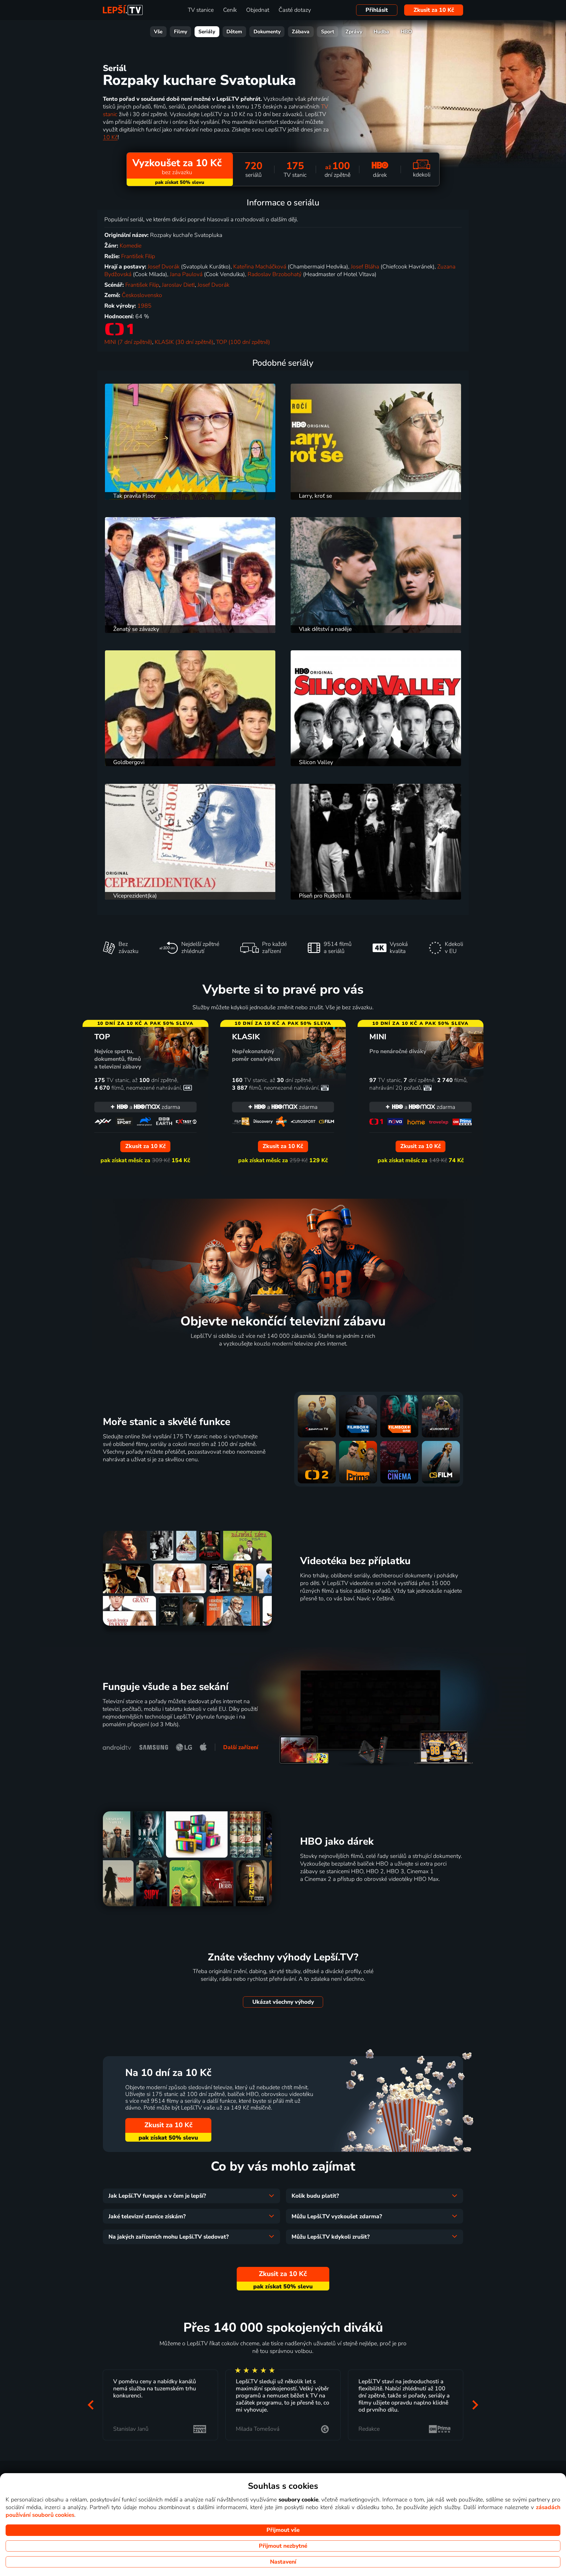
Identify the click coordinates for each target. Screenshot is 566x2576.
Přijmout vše (283, 2530)
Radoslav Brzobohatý (275, 274)
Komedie (131, 246)
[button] (91, 2405)
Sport (328, 32)
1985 (144, 306)
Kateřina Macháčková (260, 267)
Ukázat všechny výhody (283, 2002)
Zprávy (354, 32)
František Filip (138, 256)
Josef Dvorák (164, 267)
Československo (142, 295)
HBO (406, 32)
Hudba (381, 32)
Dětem (234, 32)
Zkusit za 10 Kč (434, 10)
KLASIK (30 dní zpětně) (184, 342)
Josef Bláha (365, 267)
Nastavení (283, 2562)
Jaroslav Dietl (178, 285)
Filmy (181, 32)
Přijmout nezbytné (283, 2546)
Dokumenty (267, 32)
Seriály (207, 32)
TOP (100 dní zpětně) (243, 342)
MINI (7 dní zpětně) (128, 342)
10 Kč (110, 137)
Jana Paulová (186, 274)
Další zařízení (241, 1747)
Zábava (301, 32)
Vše (158, 32)
